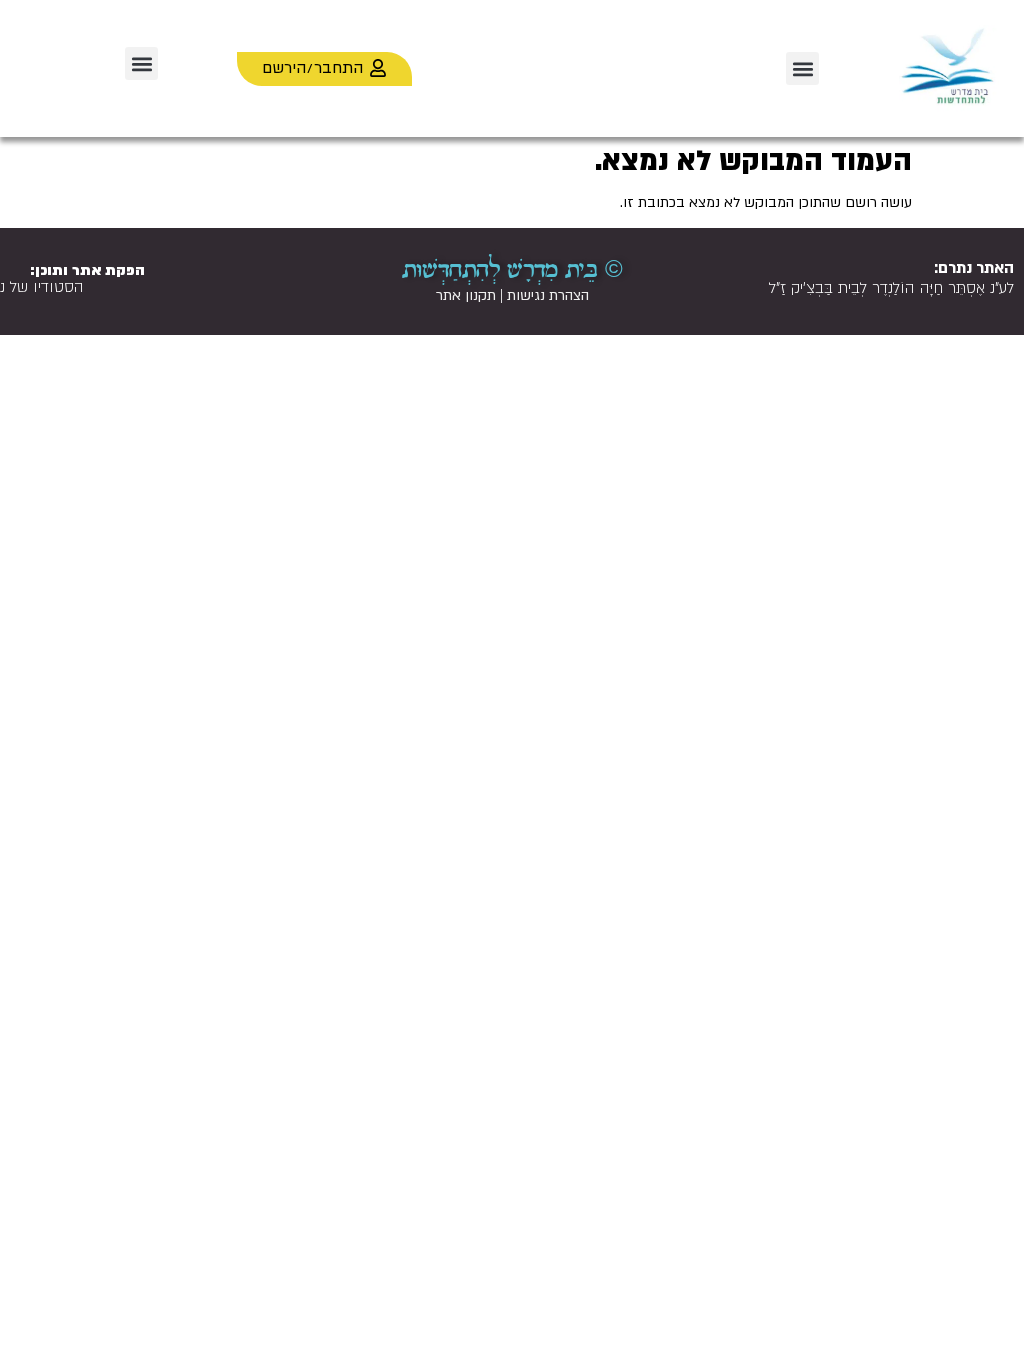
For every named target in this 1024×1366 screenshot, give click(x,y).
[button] (802, 68)
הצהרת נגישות (548, 295)
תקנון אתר (466, 295)
